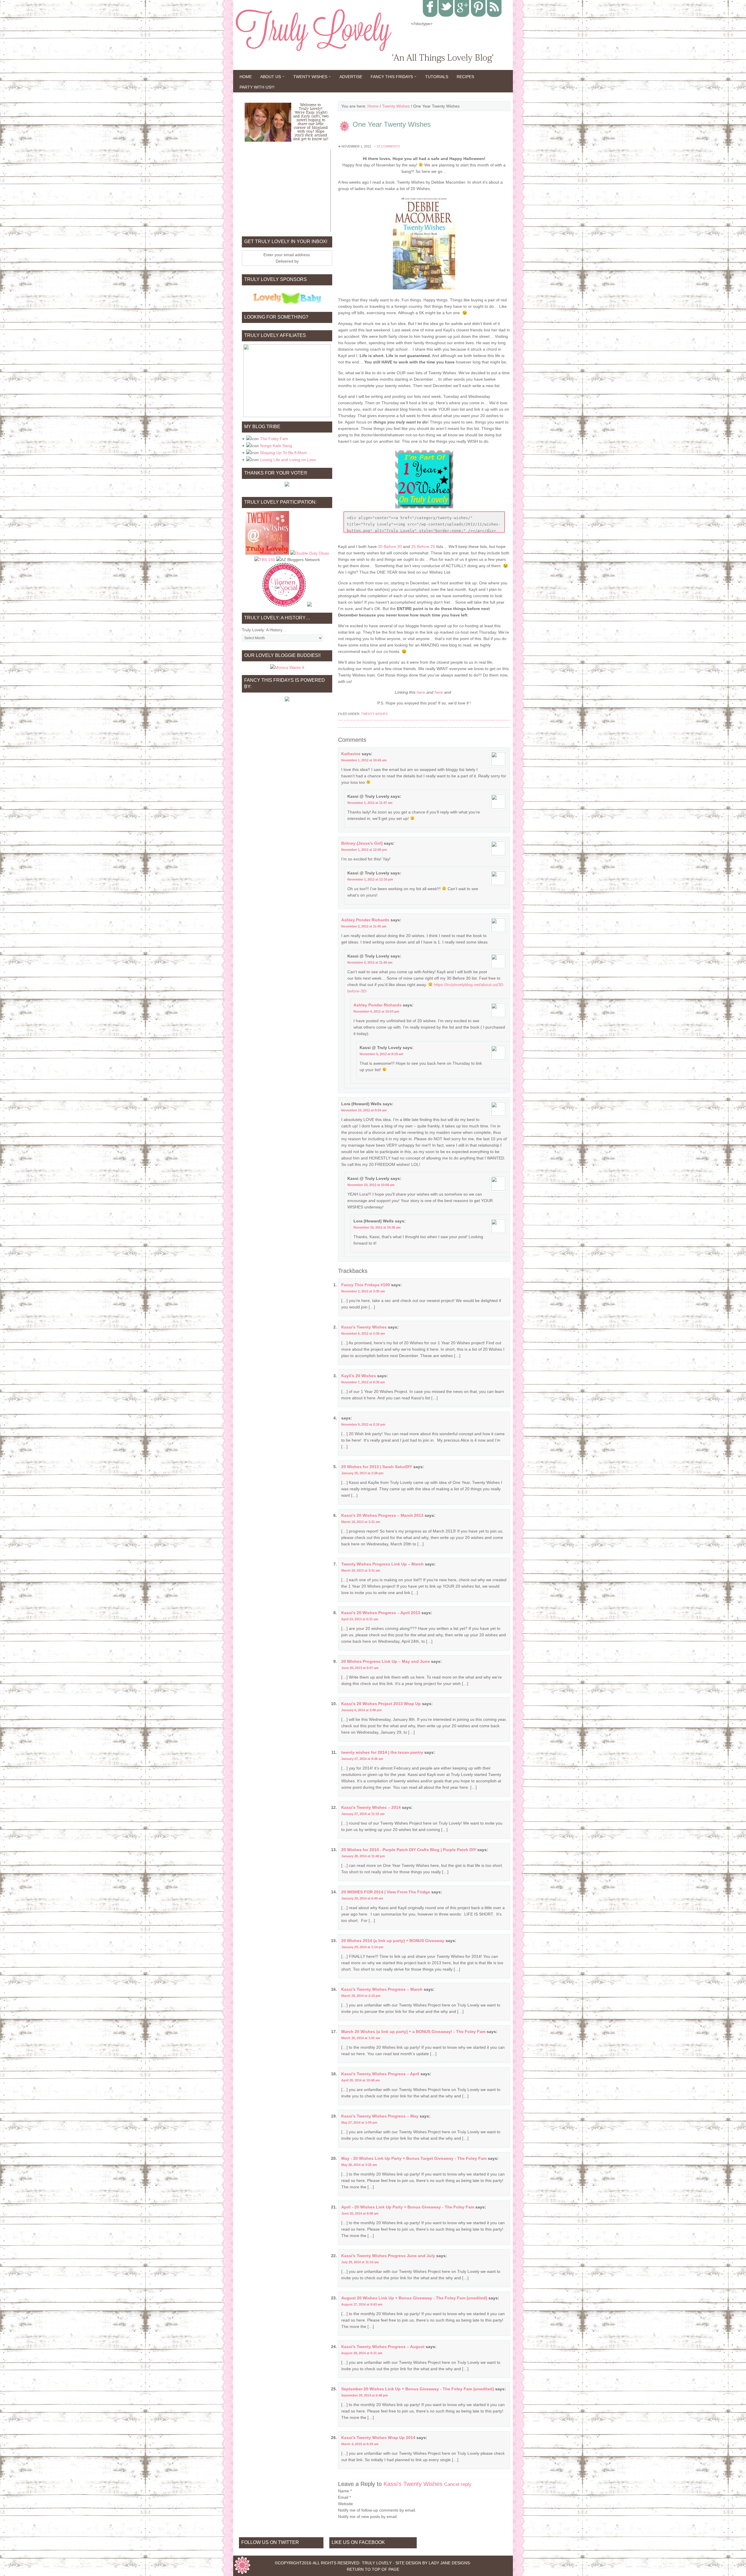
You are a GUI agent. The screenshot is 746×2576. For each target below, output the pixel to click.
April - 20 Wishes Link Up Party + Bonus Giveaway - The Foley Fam (408, 2207)
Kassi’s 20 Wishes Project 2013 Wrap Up (381, 1704)
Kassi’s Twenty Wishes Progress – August (383, 2347)
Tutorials (437, 77)
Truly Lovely (321, 55)
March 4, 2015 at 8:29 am (360, 2444)
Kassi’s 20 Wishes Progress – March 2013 (382, 1515)
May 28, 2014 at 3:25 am (359, 2165)
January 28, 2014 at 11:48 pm (363, 1856)
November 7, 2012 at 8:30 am (363, 1382)
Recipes (465, 77)
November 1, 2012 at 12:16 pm (370, 879)
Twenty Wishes (308, 78)
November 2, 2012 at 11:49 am (370, 962)
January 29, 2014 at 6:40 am (362, 1898)
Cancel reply (458, 2484)
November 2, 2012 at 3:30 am (363, 1291)
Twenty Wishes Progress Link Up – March (382, 1564)
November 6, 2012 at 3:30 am (363, 1333)
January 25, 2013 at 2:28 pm (362, 1473)
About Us (269, 78)
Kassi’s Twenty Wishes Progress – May (380, 2116)
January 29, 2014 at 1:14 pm (362, 1947)
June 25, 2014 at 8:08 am (360, 2213)
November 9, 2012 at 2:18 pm (363, 1424)
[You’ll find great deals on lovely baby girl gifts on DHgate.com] (287, 304)
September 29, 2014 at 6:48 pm (365, 2395)
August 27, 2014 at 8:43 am (362, 2304)
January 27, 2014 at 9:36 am (362, 1759)
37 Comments (388, 146)
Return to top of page (373, 2569)
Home (246, 77)
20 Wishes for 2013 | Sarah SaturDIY (377, 1467)
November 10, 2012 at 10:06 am (371, 1185)
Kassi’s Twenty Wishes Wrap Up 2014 (378, 2438)
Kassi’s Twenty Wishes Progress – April (380, 2074)
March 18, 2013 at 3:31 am (361, 1522)
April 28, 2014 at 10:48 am (361, 2080)
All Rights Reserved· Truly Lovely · (353, 2563)
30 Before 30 (390, 547)
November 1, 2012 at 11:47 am (370, 803)
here (421, 692)
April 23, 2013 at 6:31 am (360, 1619)
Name (344, 2491)
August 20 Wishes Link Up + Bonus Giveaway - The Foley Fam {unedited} (414, 2298)
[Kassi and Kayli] (287, 122)
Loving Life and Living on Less (288, 460)
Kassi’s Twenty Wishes (364, 1327)
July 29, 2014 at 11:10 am (360, 2262)
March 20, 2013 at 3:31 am (361, 1570)
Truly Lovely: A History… (264, 630)
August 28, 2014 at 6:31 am (362, 2353)
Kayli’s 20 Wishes (359, 1376)
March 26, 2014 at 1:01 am (361, 2038)
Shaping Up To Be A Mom (283, 453)
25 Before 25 (423, 547)
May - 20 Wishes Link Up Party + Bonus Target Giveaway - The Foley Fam (414, 2158)
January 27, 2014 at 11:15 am (363, 1814)
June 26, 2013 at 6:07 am (360, 1668)
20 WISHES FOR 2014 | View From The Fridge (386, 1892)
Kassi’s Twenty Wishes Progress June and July (388, 2256)
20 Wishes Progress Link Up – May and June (386, 1661)
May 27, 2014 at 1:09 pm (359, 2122)
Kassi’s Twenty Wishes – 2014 (371, 1807)
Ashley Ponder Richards (365, 920)
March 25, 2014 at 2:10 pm (361, 1996)
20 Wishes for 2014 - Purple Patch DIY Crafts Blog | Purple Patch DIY (409, 1850)
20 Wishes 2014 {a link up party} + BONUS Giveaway (393, 1941)
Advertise (351, 77)
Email (343, 2497)
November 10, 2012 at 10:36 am (377, 1227)
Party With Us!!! (257, 87)
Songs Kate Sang (276, 446)
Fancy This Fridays (390, 78)
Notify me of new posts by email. (368, 2517)
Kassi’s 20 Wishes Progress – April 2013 (381, 1613)
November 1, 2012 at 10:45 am (364, 760)
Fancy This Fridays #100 (366, 1285)
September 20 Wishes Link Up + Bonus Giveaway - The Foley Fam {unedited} (418, 2389)
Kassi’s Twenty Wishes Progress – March (382, 1989)
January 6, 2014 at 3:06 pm (361, 1710)
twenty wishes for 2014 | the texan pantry (382, 1752)
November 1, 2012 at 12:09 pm (364, 850)
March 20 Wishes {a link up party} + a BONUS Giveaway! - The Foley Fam (413, 2032)
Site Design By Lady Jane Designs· (433, 2563)
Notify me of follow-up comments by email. (377, 2510)
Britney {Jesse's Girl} (362, 843)
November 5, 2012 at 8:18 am (381, 1054)
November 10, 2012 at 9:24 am (364, 1110)
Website (345, 2504)
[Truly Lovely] (267, 553)
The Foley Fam (274, 439)
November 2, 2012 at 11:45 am (364, 926)
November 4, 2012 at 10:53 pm (376, 1011)
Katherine (351, 754)
